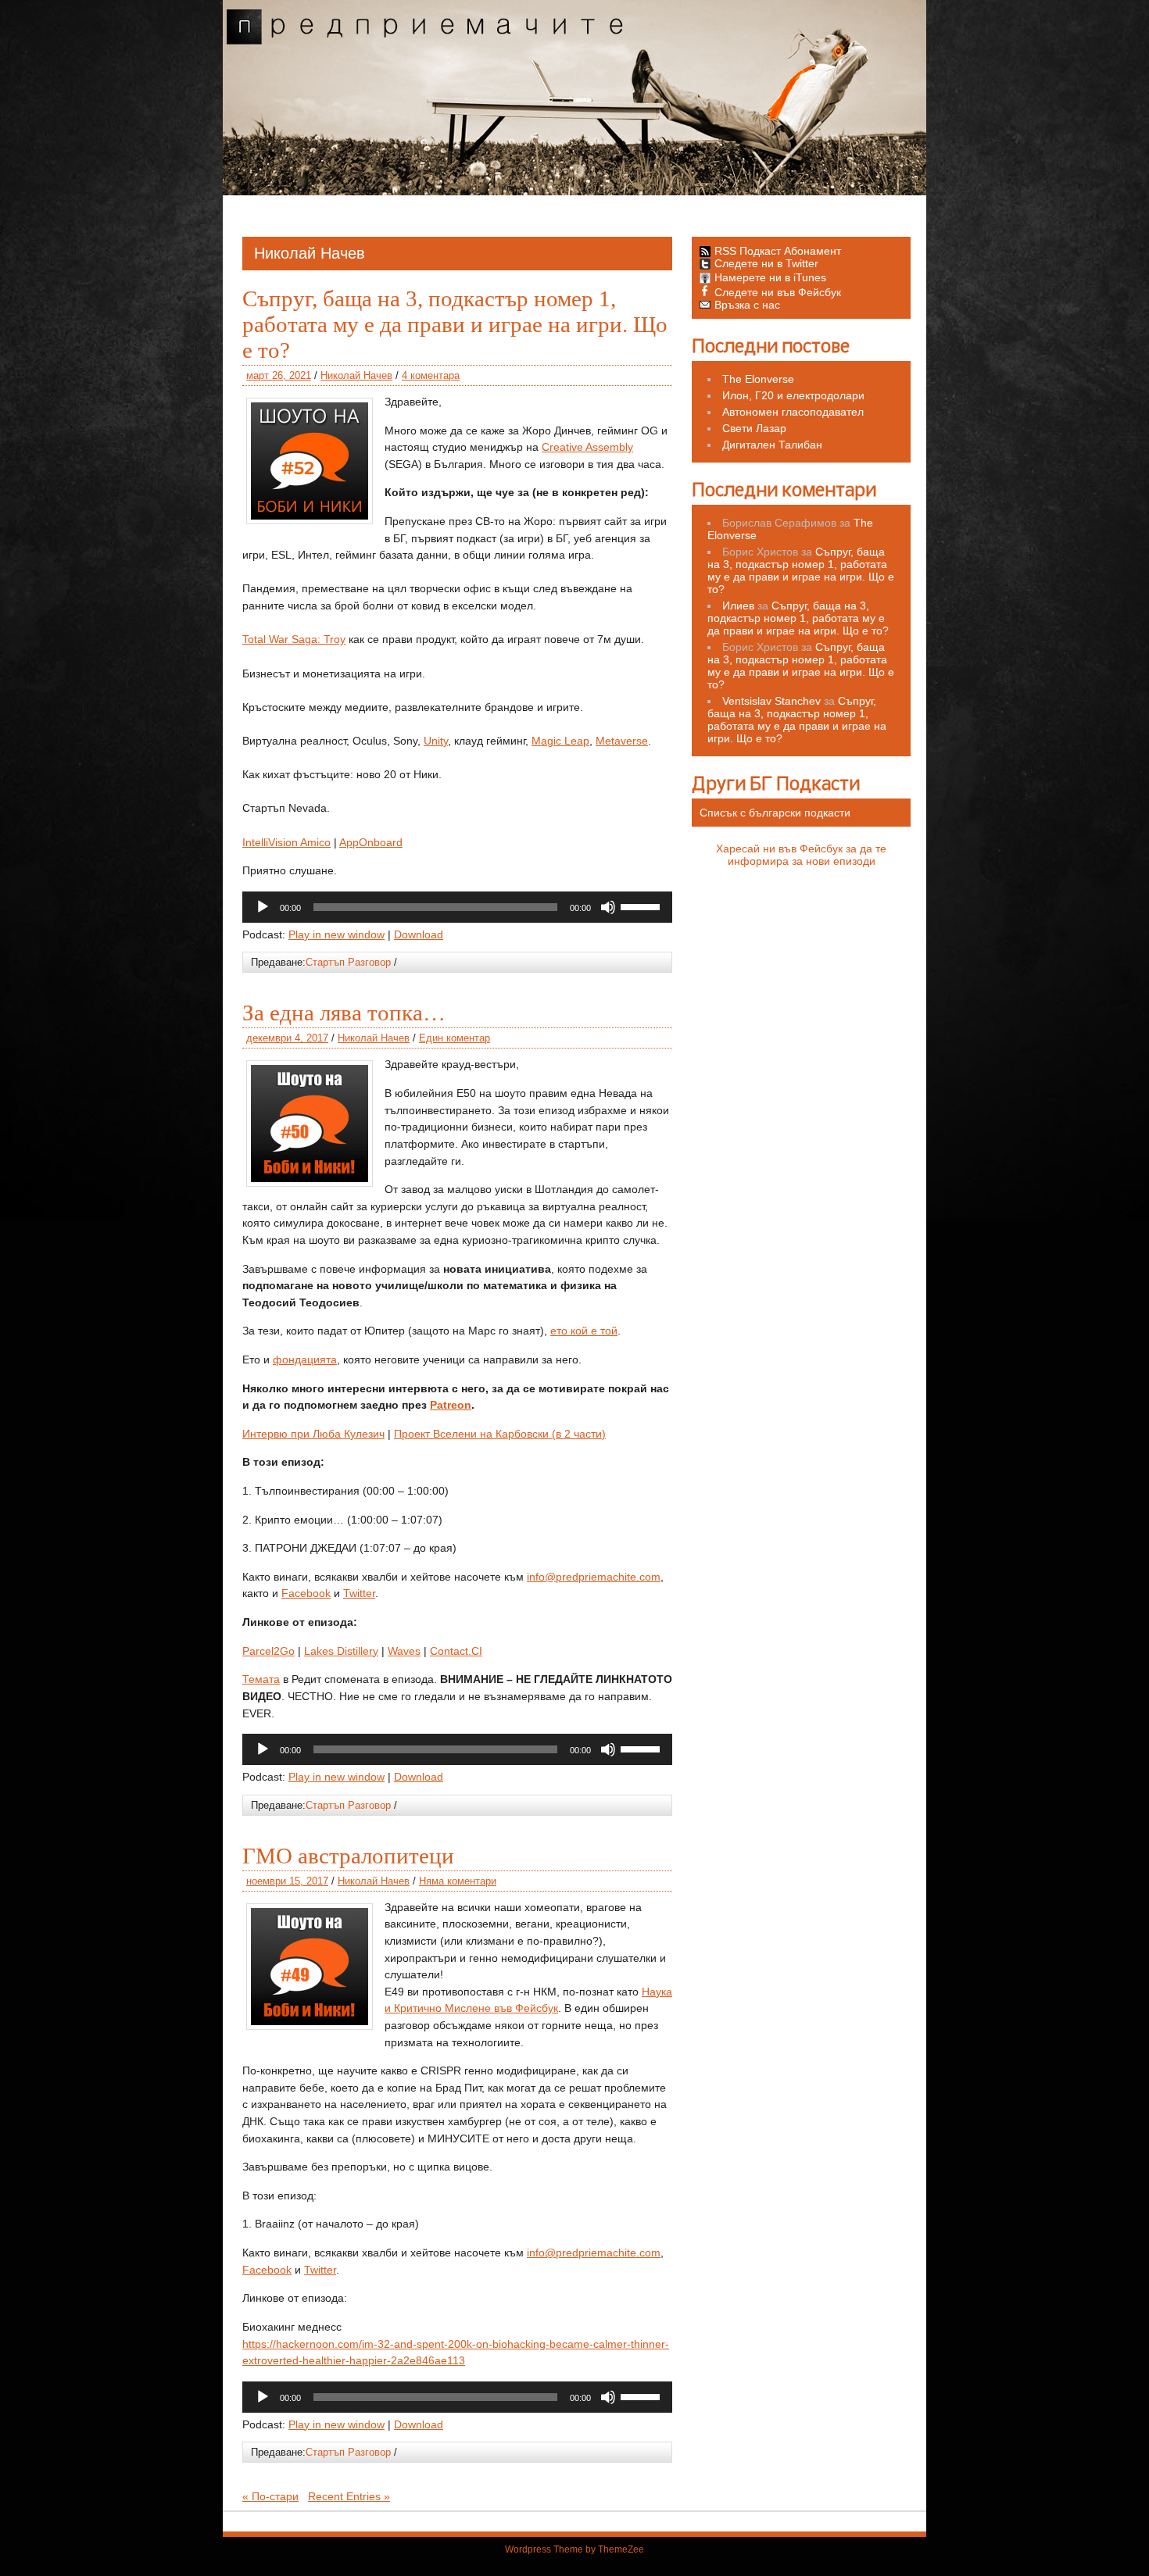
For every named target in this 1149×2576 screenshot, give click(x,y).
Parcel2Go (268, 1651)
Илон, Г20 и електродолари (793, 395)
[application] (457, 907)
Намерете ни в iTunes (770, 277)
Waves (404, 1651)
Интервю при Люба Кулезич (313, 1434)
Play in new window (336, 934)
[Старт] (263, 907)
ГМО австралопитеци (348, 1856)
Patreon (451, 1405)
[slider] (643, 906)
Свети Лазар (754, 428)
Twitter (359, 1593)
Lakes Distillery (341, 1651)
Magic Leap (560, 741)
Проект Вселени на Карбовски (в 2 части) (500, 1434)
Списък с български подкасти (775, 813)
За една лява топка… (344, 1013)
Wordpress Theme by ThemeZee (574, 2549)
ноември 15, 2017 (287, 1881)
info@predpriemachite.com (594, 1577)
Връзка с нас (747, 305)
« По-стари (270, 2496)
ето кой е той (584, 1331)
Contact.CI (456, 1651)
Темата (261, 1679)
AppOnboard (371, 842)
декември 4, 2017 (287, 1038)
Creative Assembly (587, 447)
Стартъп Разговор (348, 962)
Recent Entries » (349, 2496)
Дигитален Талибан (772, 445)
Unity (436, 741)
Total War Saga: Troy (294, 639)
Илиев (738, 606)
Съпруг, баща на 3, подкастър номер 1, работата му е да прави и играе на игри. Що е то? (455, 324)
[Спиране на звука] (608, 907)
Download (419, 934)
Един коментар (455, 1038)
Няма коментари (458, 1881)
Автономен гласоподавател (793, 412)
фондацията (305, 1359)
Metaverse (622, 741)
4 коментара (431, 375)
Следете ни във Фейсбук (778, 292)
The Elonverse (758, 379)
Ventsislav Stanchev (771, 701)
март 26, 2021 (279, 375)
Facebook (306, 1593)
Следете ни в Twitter (766, 263)
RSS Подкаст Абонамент (778, 251)
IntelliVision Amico (286, 842)
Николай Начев (356, 375)
